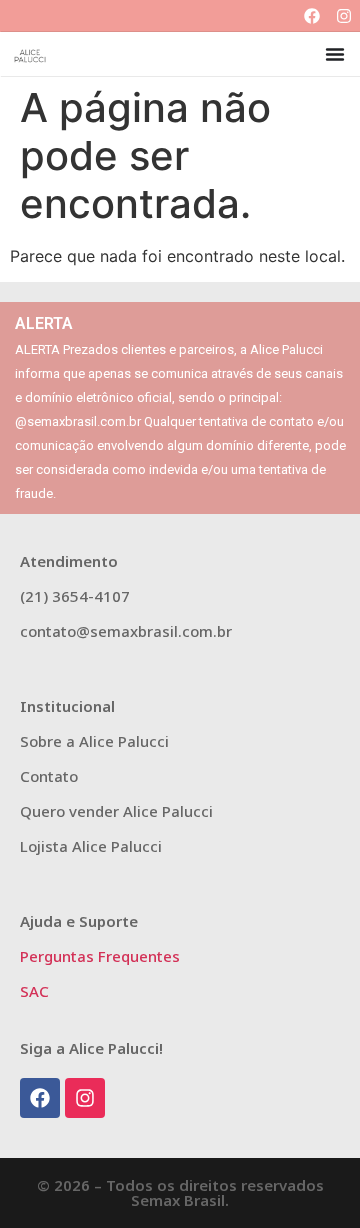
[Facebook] (312, 16)
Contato (49, 776)
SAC (34, 991)
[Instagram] (344, 16)
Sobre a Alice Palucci (94, 741)
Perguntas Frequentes (100, 956)
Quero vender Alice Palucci (116, 811)
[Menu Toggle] (335, 54)
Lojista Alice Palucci (91, 846)
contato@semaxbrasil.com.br (126, 631)
